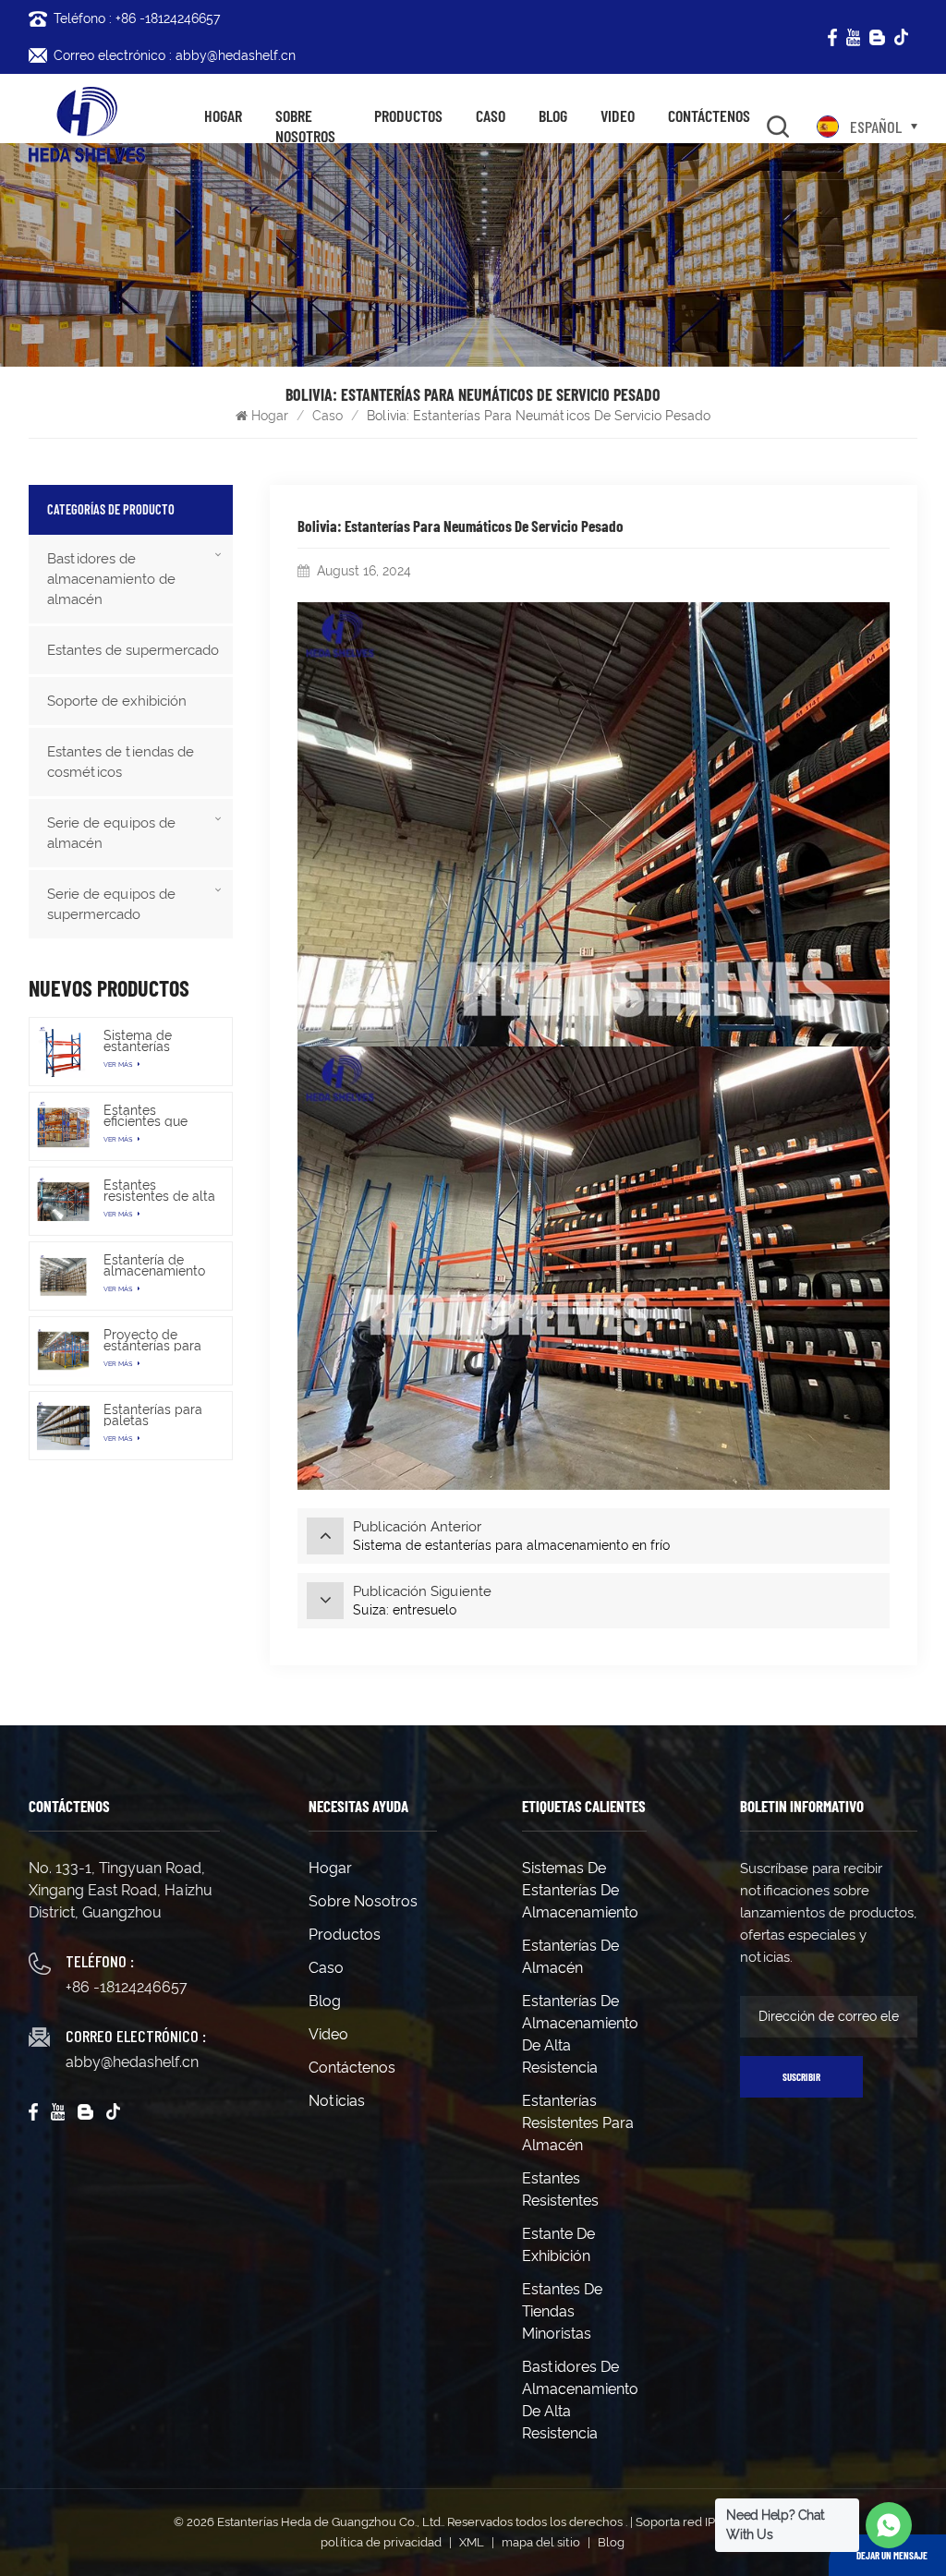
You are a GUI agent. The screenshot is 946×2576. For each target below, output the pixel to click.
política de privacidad (381, 2542)
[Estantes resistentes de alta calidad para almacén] (63, 1201)
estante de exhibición (558, 2245)
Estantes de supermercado (133, 650)
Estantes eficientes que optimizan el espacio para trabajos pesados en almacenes (156, 1116)
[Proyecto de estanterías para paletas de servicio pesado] (63, 1351)
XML (472, 2542)
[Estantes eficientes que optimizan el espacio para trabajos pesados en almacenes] (63, 1126)
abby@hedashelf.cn (132, 2062)
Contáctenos (709, 116)
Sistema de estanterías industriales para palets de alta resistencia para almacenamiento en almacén (154, 1041)
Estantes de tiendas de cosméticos (121, 762)
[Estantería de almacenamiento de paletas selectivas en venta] (63, 1276)
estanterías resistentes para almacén (578, 2123)
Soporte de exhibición (117, 701)
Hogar (223, 116)
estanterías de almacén (570, 1957)
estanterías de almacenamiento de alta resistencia (580, 2034)
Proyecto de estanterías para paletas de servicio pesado (152, 1340)
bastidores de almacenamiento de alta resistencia (580, 2400)
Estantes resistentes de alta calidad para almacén (159, 1191)
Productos (408, 116)
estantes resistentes (560, 2189)
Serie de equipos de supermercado (111, 904)
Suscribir (801, 2077)
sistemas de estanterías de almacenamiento (580, 1890)
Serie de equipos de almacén (111, 833)
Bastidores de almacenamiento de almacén (111, 579)
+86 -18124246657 (127, 1987)
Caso (491, 116)
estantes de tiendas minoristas (562, 2311)
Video (618, 116)
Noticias (337, 2101)
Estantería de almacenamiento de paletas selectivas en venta (154, 1265)
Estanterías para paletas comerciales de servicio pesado (153, 1415)
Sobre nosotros (305, 126)
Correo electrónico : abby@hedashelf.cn (175, 55)
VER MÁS (119, 1064)
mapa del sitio (541, 2542)
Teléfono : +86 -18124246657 (137, 18)
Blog (553, 116)
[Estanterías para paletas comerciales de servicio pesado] (63, 1426)
